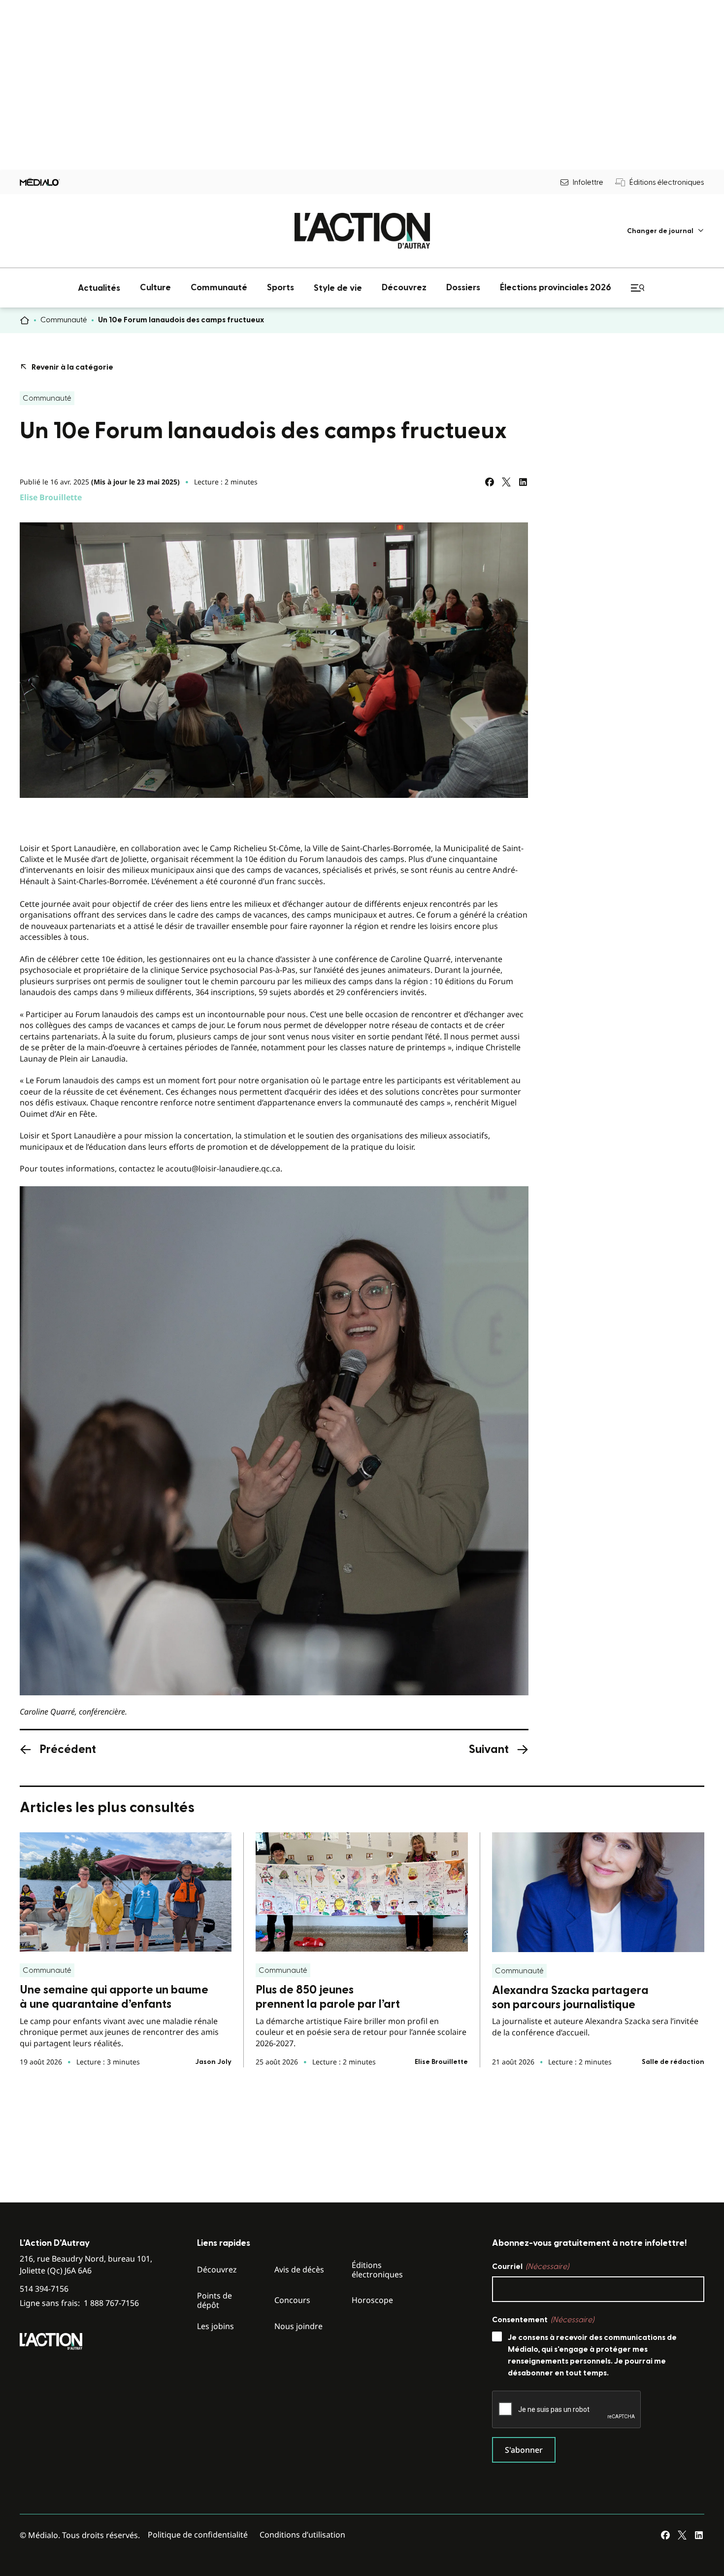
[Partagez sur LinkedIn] (523, 482)
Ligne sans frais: (79, 2303)
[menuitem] (666, 231)
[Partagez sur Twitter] (506, 482)
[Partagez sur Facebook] (490, 482)
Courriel (530, 2267)
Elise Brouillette (51, 497)
